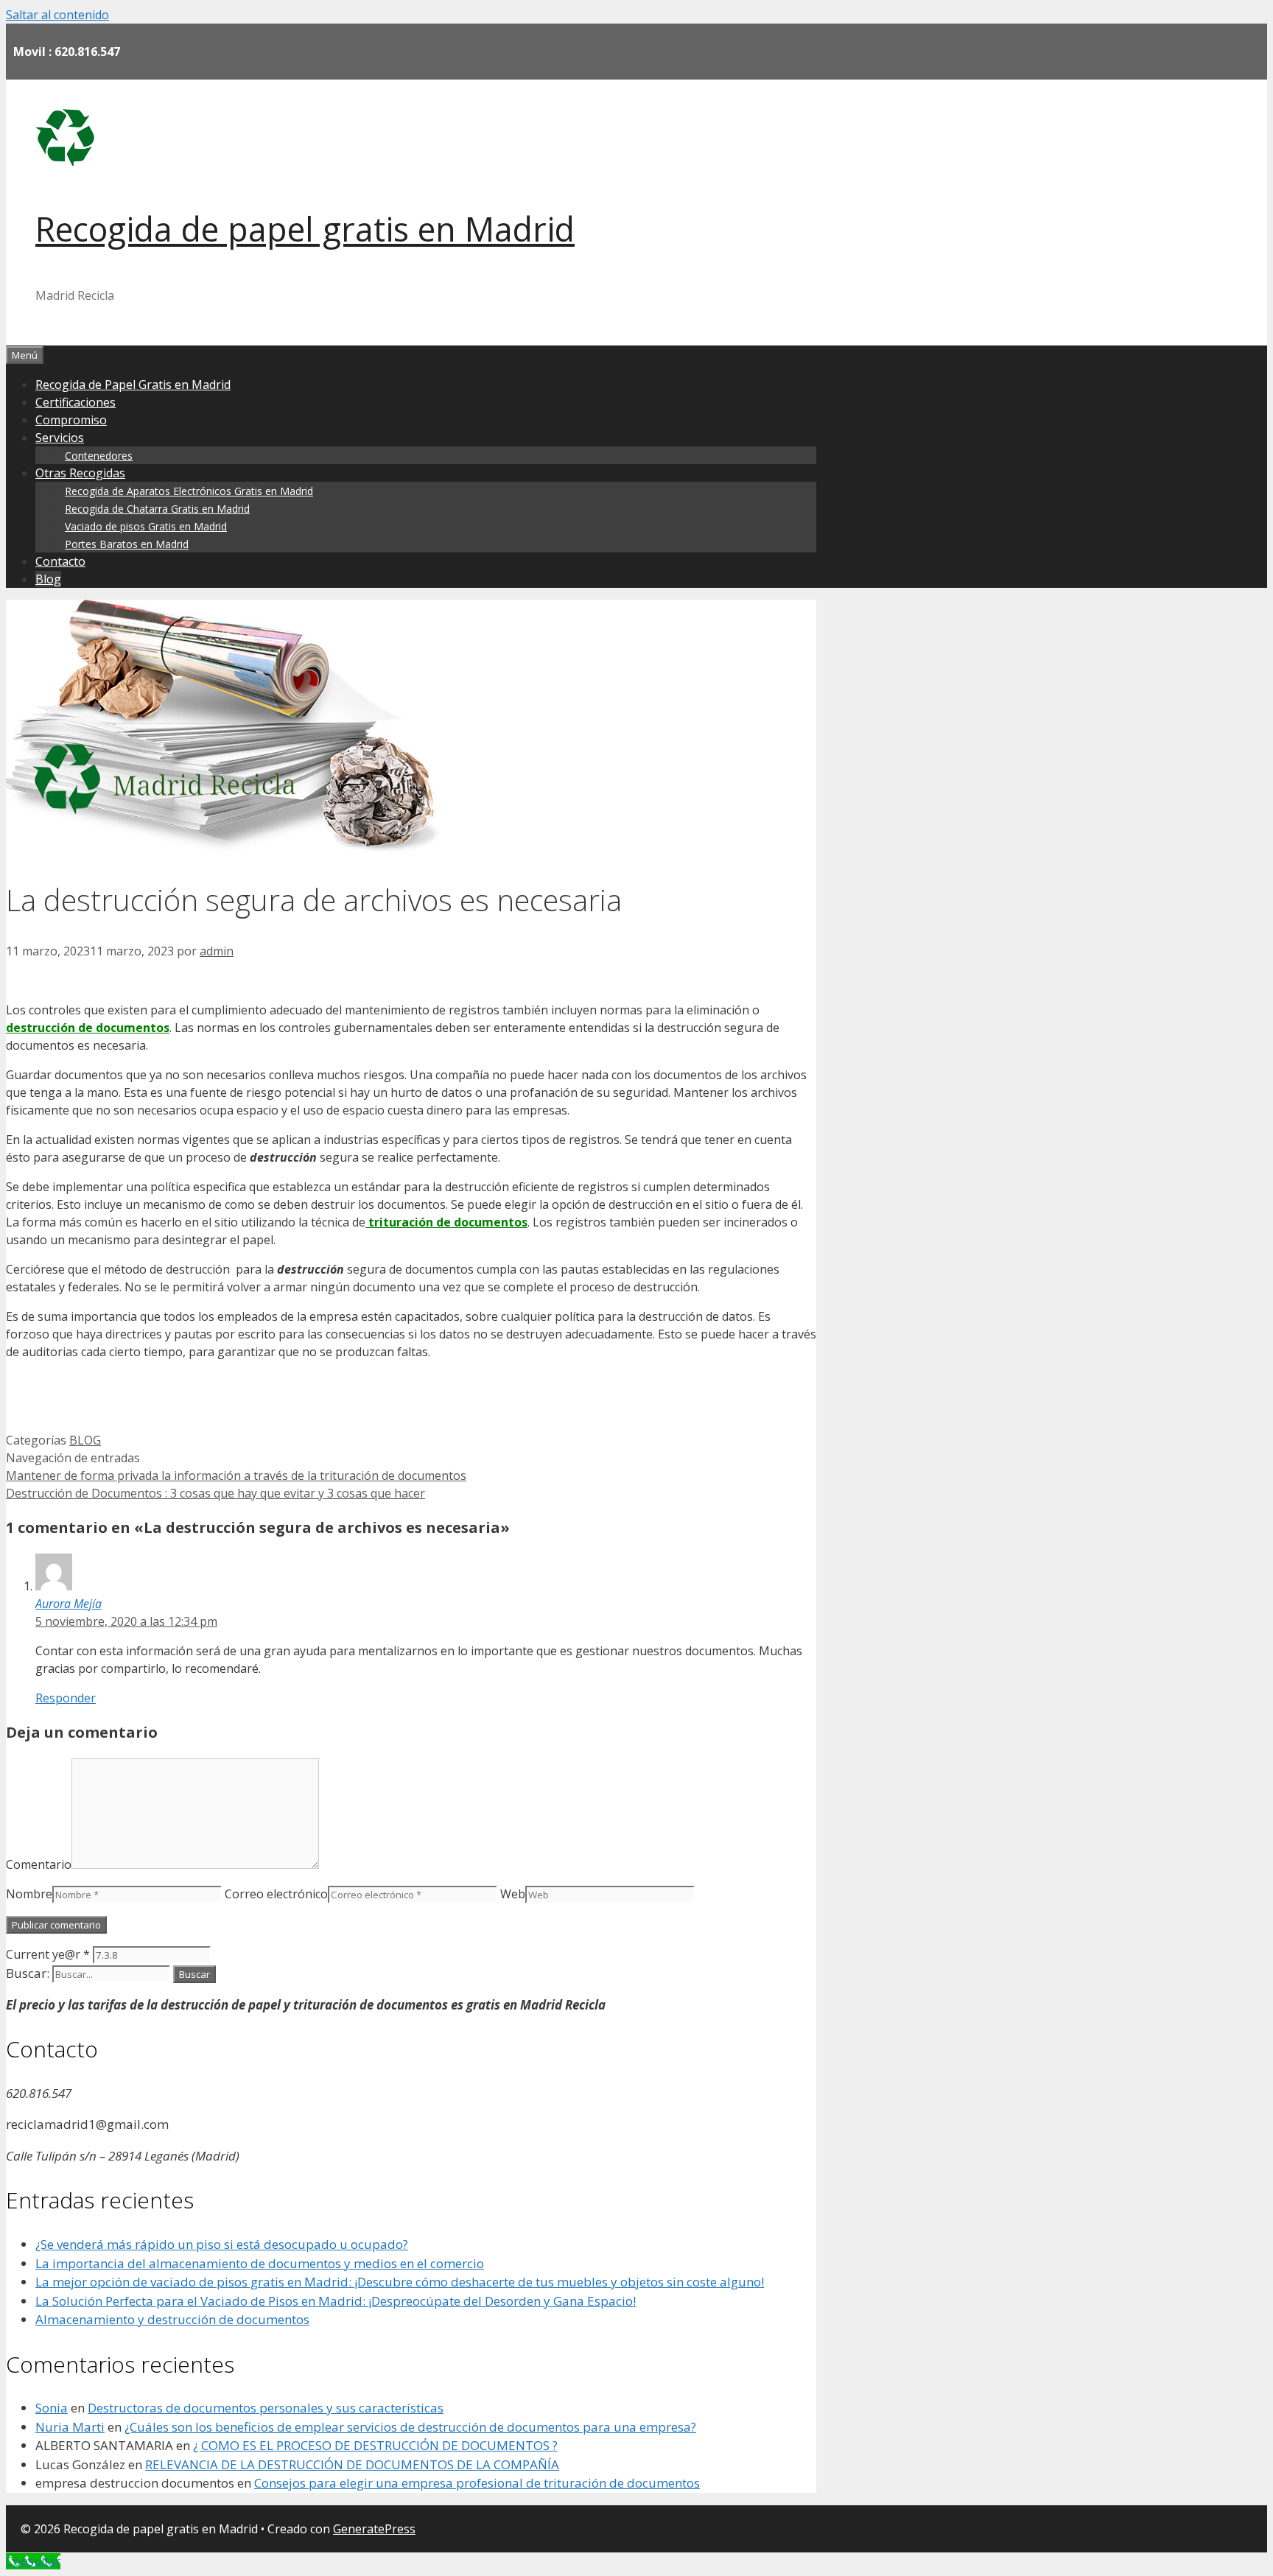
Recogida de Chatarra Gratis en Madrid (157, 509)
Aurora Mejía (69, 1604)
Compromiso (71, 420)
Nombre (29, 1894)
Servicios (60, 438)
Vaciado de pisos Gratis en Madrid (146, 526)
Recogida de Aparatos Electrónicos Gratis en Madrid (189, 491)
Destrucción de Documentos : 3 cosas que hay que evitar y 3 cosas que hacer (215, 1493)
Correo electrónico (276, 1894)
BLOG (85, 1440)
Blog (48, 579)
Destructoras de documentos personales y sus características (266, 2408)
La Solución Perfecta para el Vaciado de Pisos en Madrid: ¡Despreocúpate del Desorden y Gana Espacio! (336, 2301)
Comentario (39, 1864)
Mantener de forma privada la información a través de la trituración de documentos (236, 1475)
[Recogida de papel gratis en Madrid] (65, 162)
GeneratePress (374, 2529)
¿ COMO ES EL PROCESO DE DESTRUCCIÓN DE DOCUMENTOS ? (375, 2445)
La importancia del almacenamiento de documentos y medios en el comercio (260, 2263)
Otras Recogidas (80, 473)
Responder (66, 1698)
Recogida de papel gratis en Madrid (305, 229)
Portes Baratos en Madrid (127, 544)
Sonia (52, 2408)
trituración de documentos (446, 1222)
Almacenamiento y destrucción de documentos (172, 2319)
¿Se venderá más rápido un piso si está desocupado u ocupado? (222, 2244)
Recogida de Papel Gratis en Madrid (133, 385)
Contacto (60, 561)
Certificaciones (76, 402)
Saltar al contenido (57, 15)
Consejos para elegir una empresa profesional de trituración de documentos (477, 2483)
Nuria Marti (70, 2427)
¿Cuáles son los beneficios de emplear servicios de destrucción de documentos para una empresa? (410, 2427)
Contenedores (99, 456)
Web (513, 1894)
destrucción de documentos (88, 1028)
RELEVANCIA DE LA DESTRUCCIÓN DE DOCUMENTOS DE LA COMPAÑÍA (352, 2464)
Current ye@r (48, 1954)
